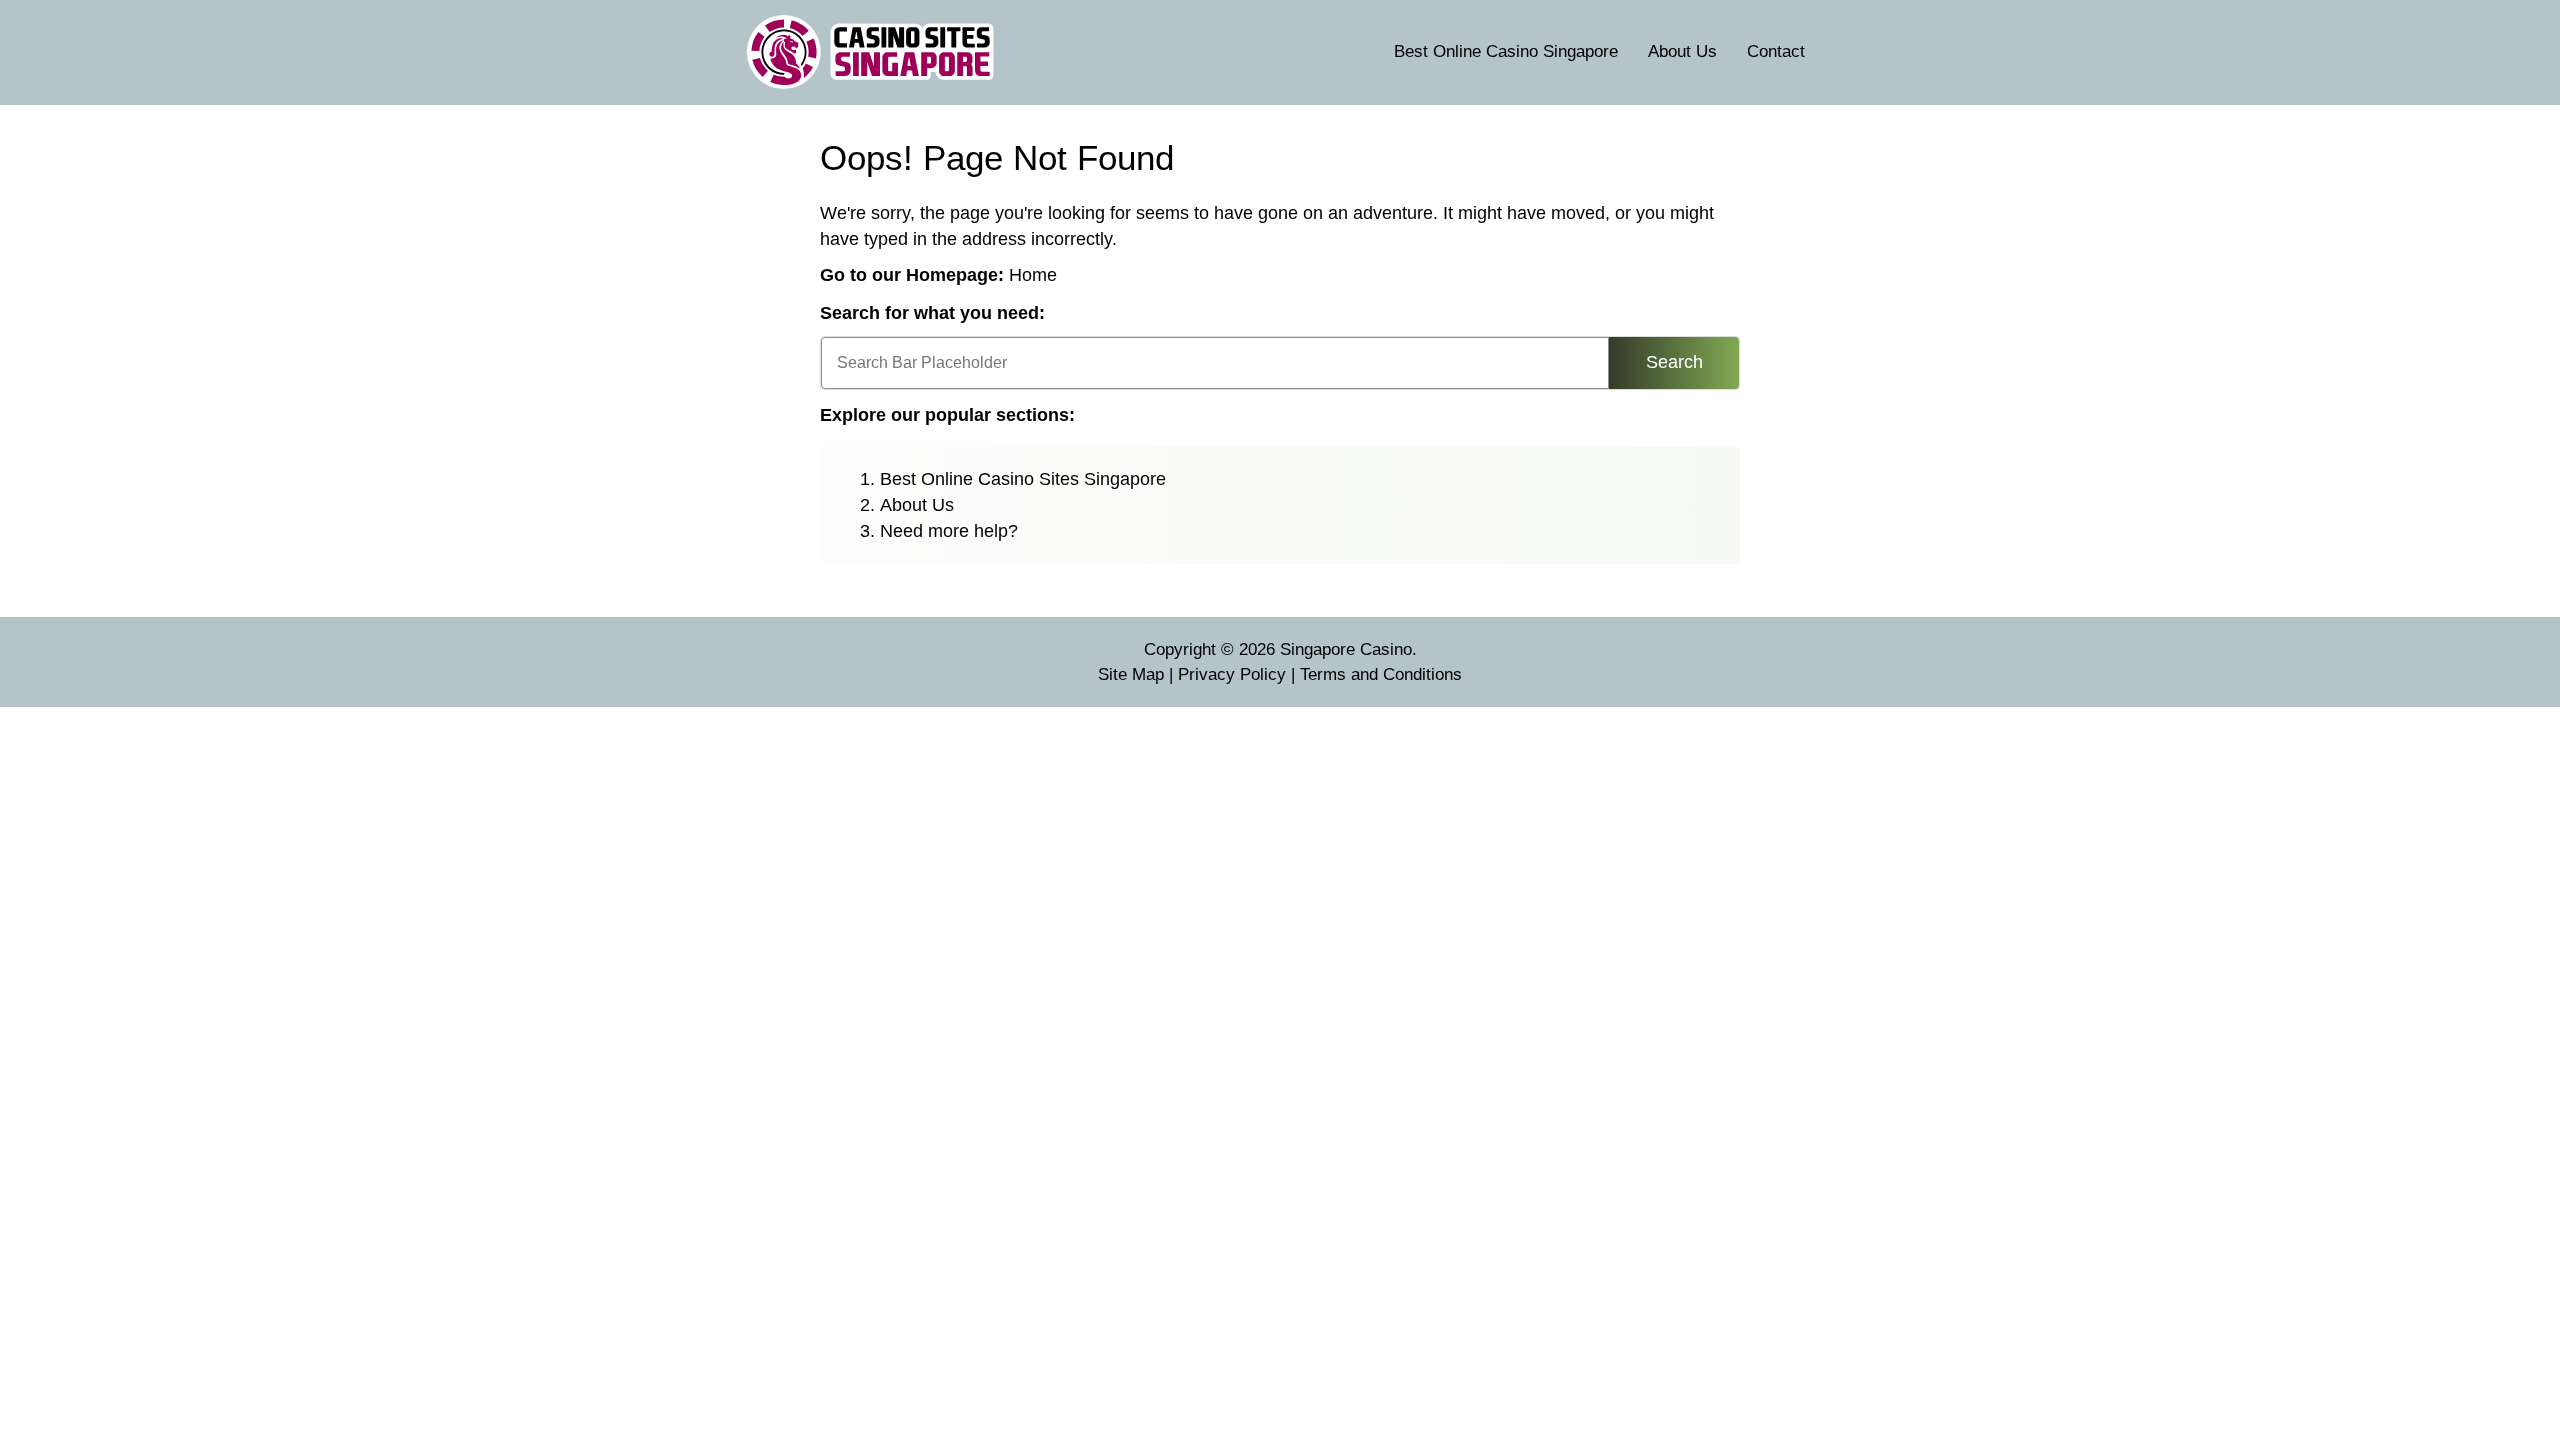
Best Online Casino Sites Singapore (1023, 479)
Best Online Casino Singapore (1506, 51)
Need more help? (949, 531)
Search (1674, 362)
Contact (1776, 51)
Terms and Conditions (1381, 674)
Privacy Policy (1232, 674)
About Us (1682, 51)
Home (1033, 275)
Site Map (1131, 674)
